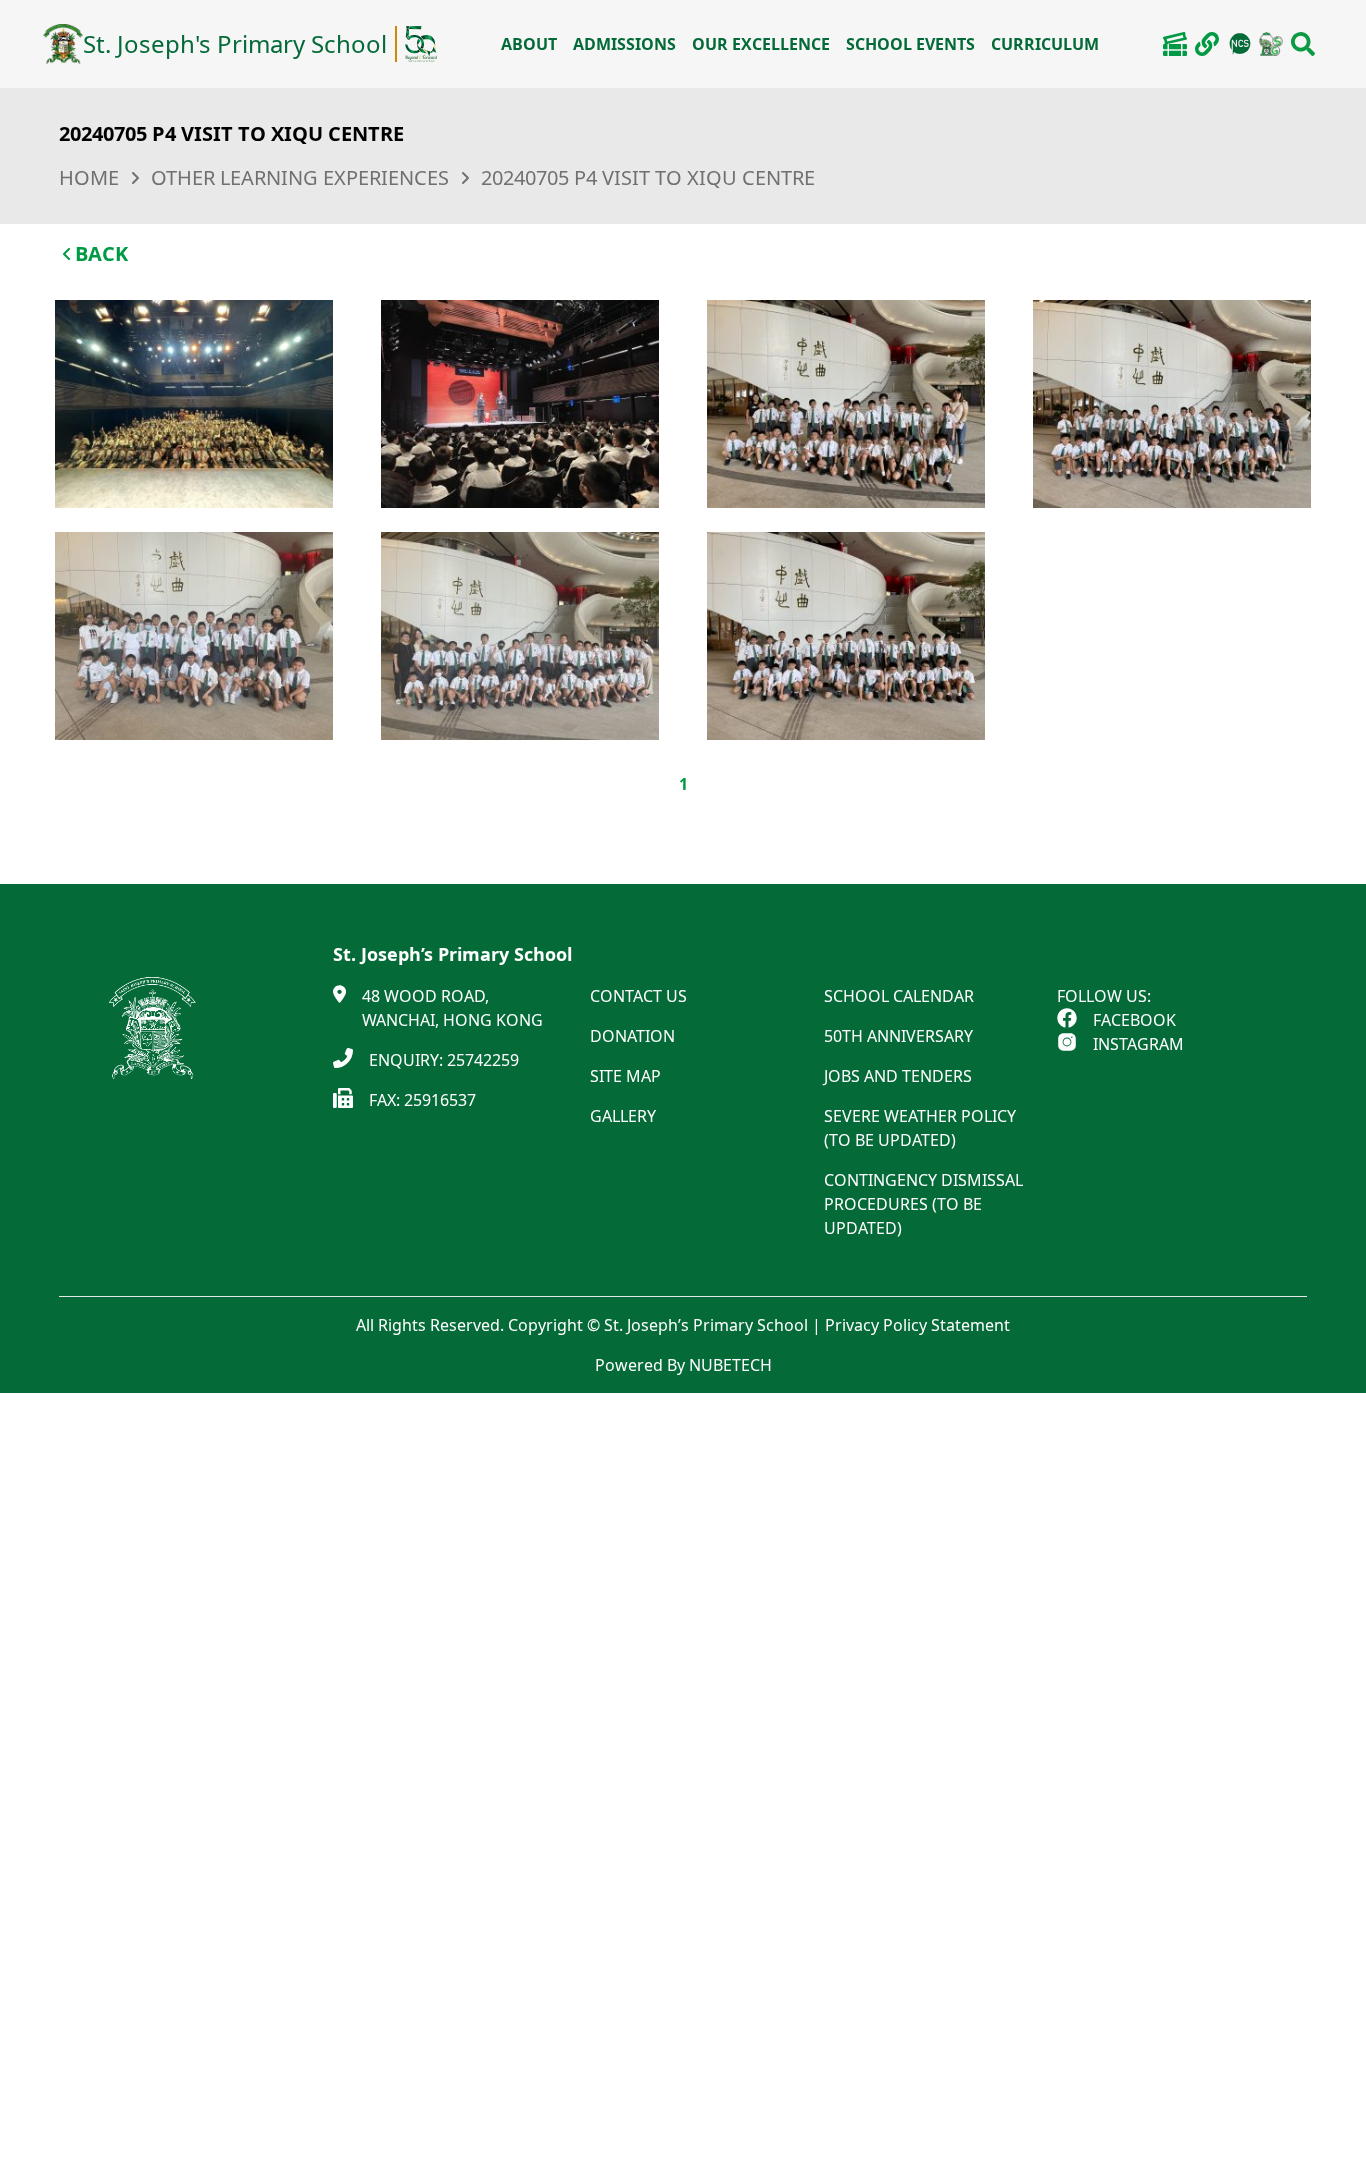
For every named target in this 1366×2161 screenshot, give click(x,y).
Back (101, 253)
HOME (89, 177)
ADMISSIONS (624, 44)
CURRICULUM (1045, 44)
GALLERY (623, 1116)
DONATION (632, 1036)
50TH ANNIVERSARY (898, 1036)
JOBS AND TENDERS (898, 1076)
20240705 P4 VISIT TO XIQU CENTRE (648, 177)
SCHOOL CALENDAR (899, 996)
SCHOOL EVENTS (910, 44)
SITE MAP (625, 1076)
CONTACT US (638, 996)
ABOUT (529, 44)
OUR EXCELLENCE (761, 44)
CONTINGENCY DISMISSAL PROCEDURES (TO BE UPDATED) (923, 1204)
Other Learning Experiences (300, 177)
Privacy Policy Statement (917, 1325)
